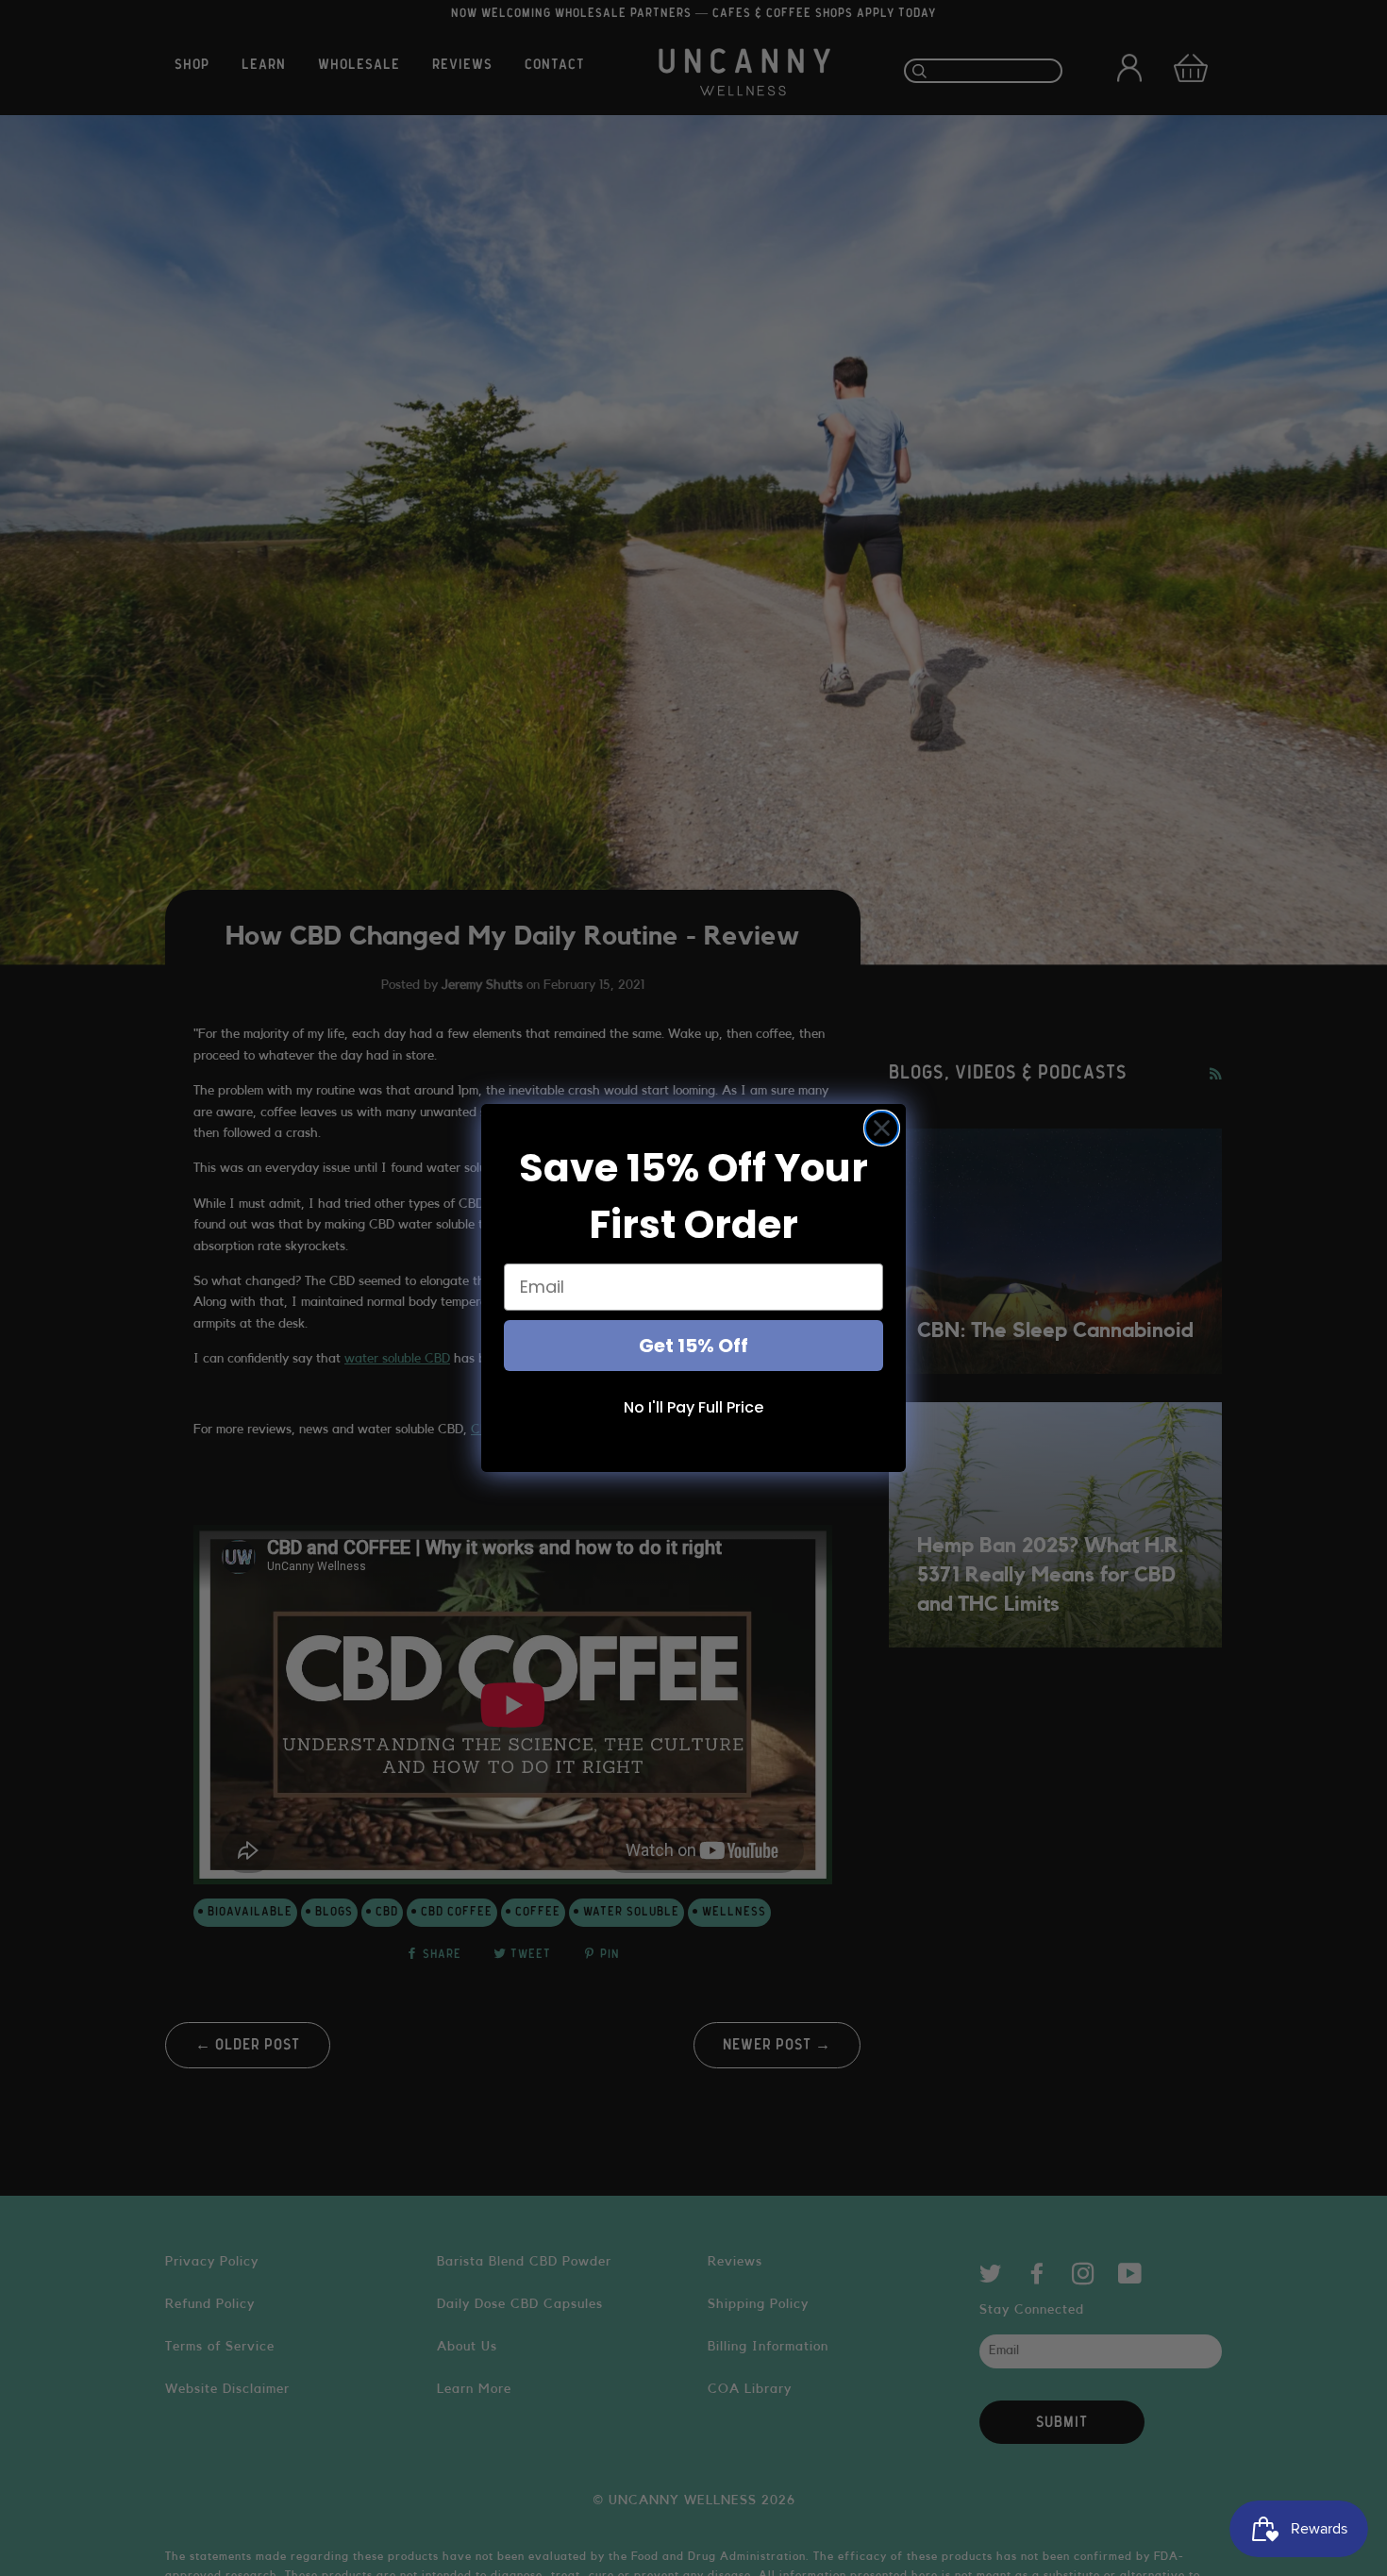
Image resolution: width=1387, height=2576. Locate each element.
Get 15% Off (693, 1346)
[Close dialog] (882, 1128)
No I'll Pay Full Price (693, 1407)
